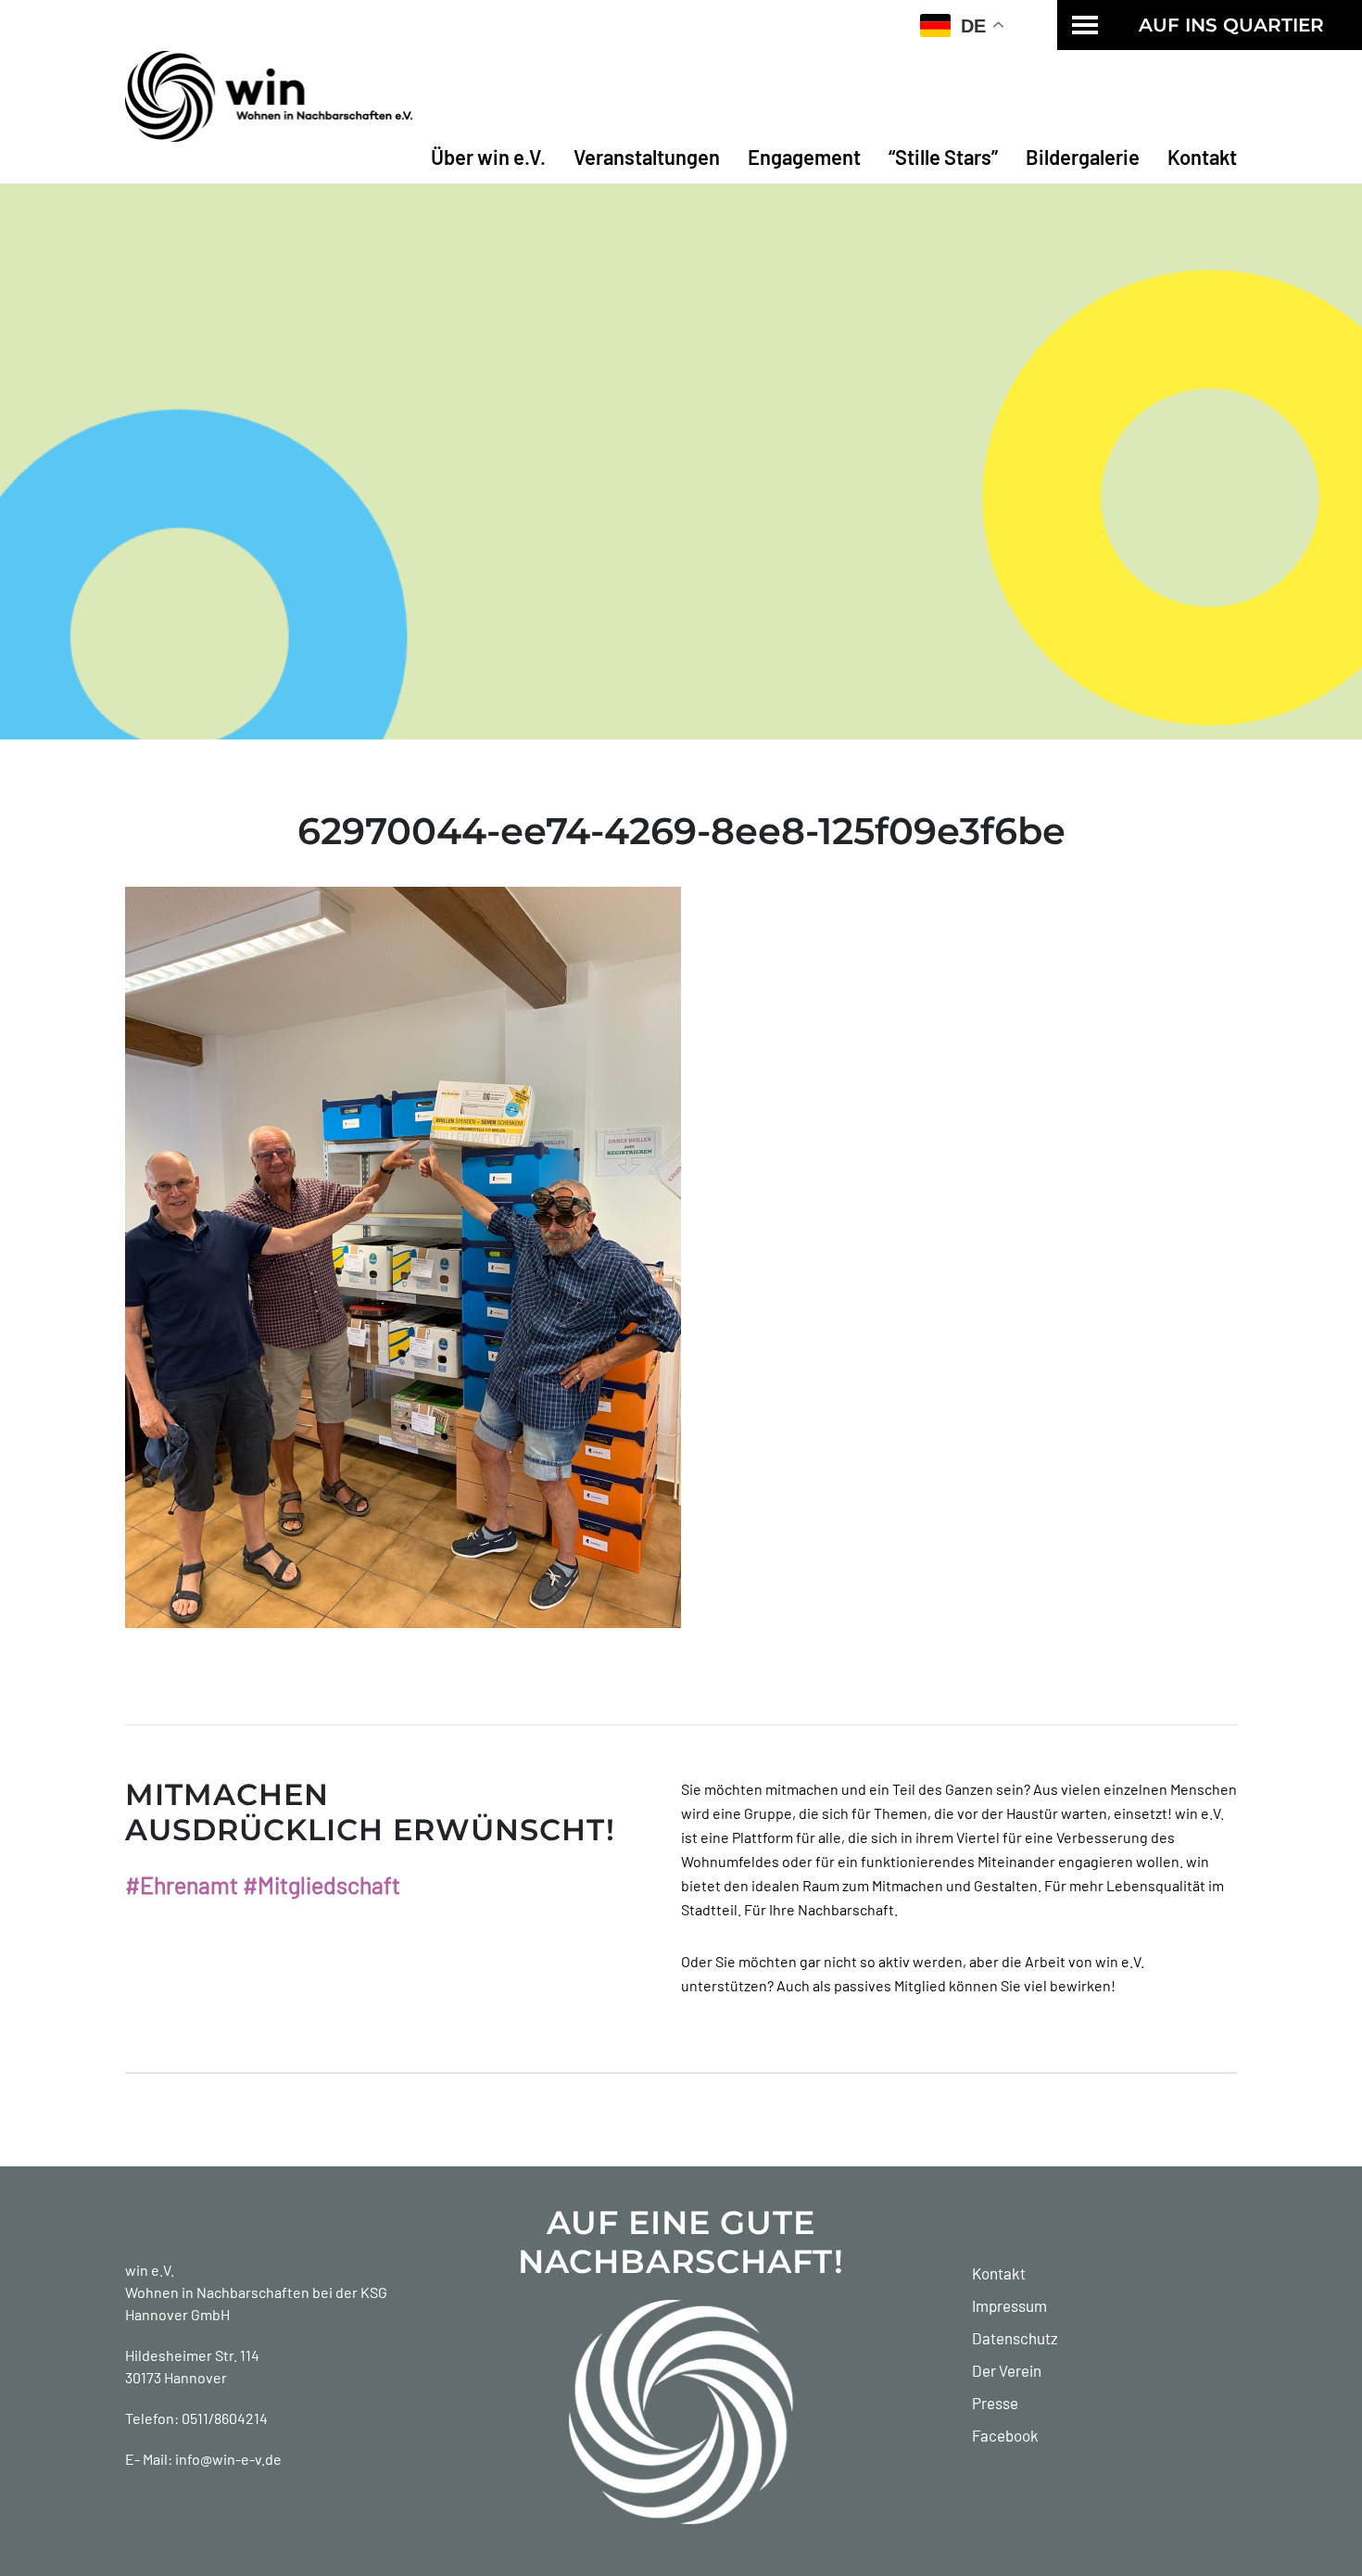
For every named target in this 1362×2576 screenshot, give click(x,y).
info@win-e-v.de (228, 2459)
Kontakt (1202, 157)
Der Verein (1007, 2370)
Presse (995, 2403)
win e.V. (150, 2270)
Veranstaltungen (647, 157)
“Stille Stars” (943, 157)
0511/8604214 (225, 2418)
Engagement (804, 157)
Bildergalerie (1083, 157)
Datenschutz (1015, 2338)
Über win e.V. (488, 157)
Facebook (1005, 2435)
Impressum (1009, 2305)
